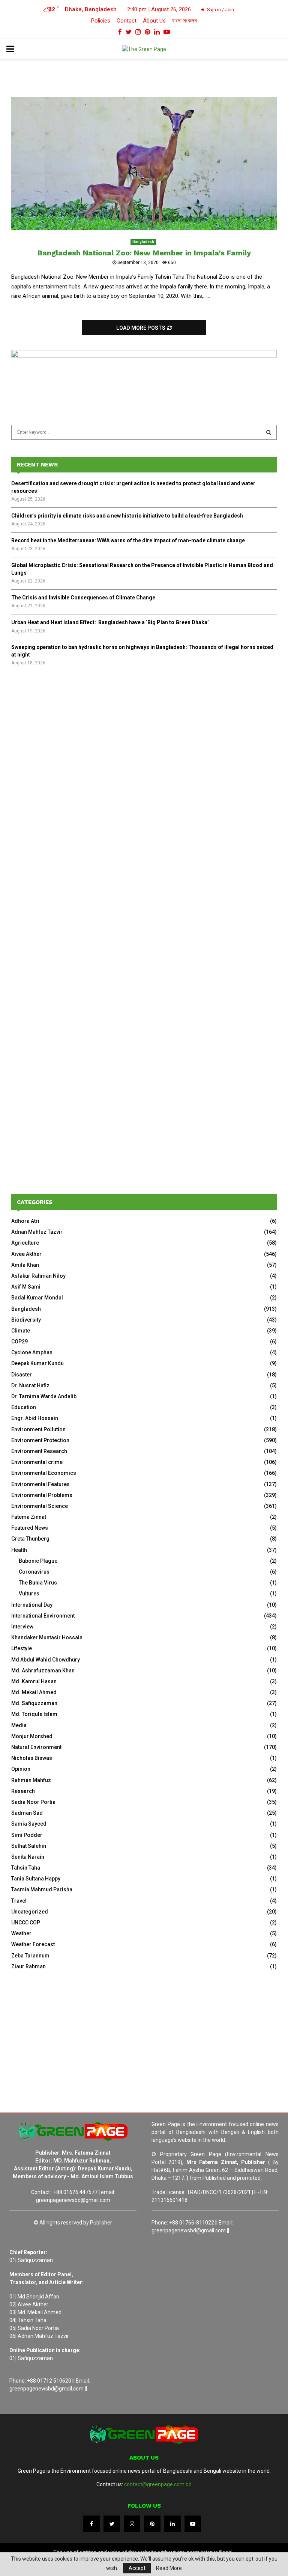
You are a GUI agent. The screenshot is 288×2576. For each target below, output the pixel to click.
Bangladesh (143, 242)
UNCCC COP (26, 1923)
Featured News (30, 1528)
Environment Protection (40, 1440)
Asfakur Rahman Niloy (38, 1276)
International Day (32, 1605)
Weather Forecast (33, 1944)
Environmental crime (37, 1462)
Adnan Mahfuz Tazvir (37, 1232)
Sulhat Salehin (29, 1846)
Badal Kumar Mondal (37, 1298)
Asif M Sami (26, 1287)
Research (23, 1791)
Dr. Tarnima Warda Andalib (44, 1396)
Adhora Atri (25, 1221)
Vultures (29, 1594)
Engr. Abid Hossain (35, 1418)
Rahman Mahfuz (31, 1780)
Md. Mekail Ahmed (34, 1692)
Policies (101, 21)
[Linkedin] (172, 2524)
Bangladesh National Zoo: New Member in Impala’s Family (144, 253)
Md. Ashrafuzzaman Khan (43, 1671)
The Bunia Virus (38, 1583)
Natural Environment (36, 1747)
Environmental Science (40, 1506)
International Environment (43, 1616)
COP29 (19, 1342)
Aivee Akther (26, 1254)
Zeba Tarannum (30, 1956)
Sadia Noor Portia (33, 1802)
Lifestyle (22, 1648)
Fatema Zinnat (29, 1517)
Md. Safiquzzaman (34, 1703)
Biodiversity (26, 1320)
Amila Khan (25, 1265)
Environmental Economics (44, 1473)
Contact (127, 21)
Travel (19, 1901)
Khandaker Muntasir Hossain (47, 1637)
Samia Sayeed (29, 1824)
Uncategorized (30, 1912)
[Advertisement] (144, 736)
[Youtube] (193, 2524)
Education (24, 1407)
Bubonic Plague (38, 1561)
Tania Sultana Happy (36, 1879)
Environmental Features (40, 1484)
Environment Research (39, 1451)
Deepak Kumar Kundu (37, 1363)
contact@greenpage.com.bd (158, 2484)
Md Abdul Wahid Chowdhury (46, 1660)
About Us (154, 21)
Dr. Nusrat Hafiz (30, 1385)
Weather (21, 1933)
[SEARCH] (269, 432)
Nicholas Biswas (32, 1758)
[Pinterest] (152, 2524)
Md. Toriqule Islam (34, 1714)
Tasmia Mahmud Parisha (42, 1889)
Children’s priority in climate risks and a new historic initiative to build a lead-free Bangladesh (127, 516)
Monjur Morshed (32, 1736)
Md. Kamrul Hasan (34, 1681)
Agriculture (25, 1243)
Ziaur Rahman (28, 1966)
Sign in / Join (220, 10)
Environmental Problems (42, 1495)
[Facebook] (91, 2524)
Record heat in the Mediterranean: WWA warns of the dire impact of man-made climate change (128, 540)
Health (19, 1550)
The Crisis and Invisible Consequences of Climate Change (83, 598)
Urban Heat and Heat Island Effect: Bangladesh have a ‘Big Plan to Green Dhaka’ (110, 622)
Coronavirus (34, 1572)
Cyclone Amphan (32, 1352)
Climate (21, 1331)
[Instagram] (132, 2524)
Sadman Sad (27, 1813)
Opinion (21, 1769)
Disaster (22, 1375)
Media (19, 1725)
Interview (22, 1627)
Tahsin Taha (26, 1868)
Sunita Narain (28, 1857)
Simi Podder (27, 1835)
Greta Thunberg (30, 1539)
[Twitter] (112, 2524)
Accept (137, 2568)
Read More (169, 2568)
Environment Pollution (38, 1429)
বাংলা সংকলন (184, 21)
